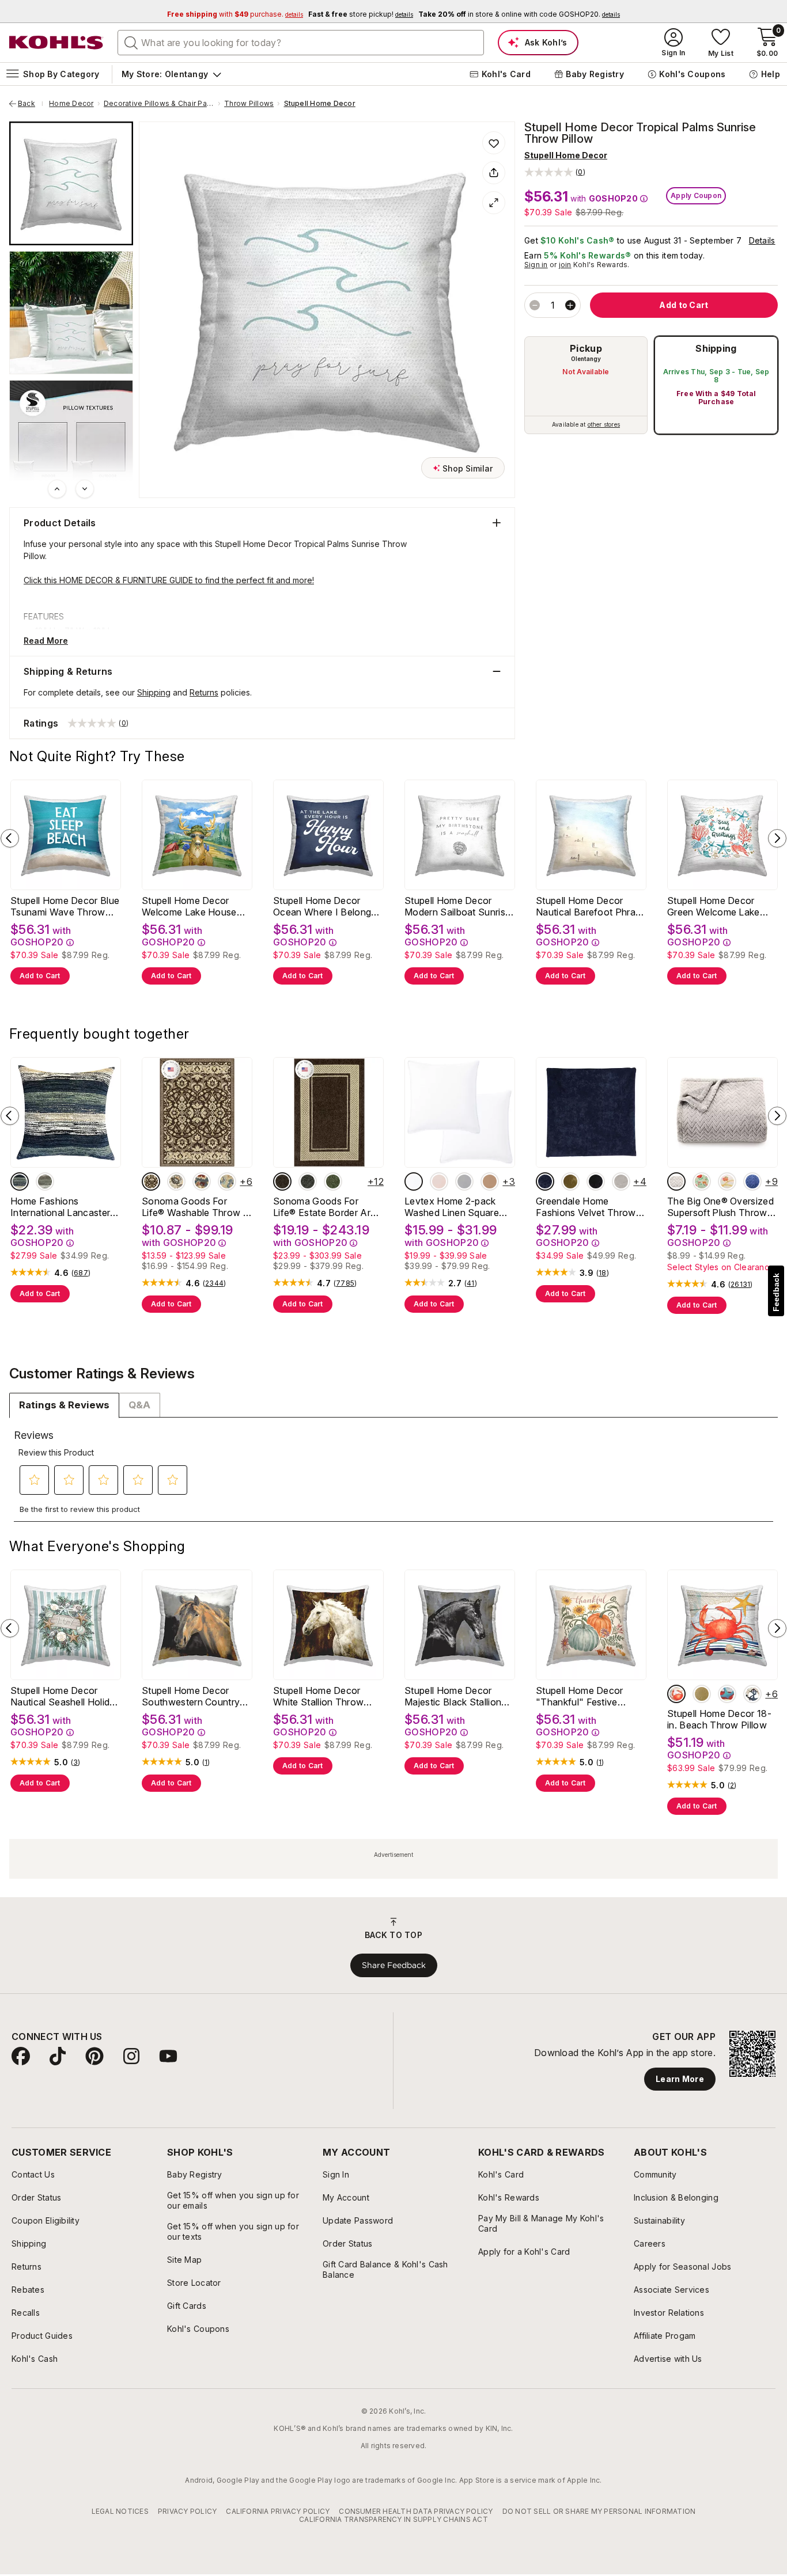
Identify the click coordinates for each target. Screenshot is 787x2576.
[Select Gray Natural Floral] (176, 1181)
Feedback (776, 1292)
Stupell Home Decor (320, 104)
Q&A (139, 1405)
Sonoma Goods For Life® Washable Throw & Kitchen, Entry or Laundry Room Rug (197, 1207)
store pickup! (361, 14)
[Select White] (414, 1181)
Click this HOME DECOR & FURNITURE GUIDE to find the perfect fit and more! (169, 580)
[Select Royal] (545, 1181)
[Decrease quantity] (535, 305)
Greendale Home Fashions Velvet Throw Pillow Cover (586, 1207)
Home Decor (71, 104)
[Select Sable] (596, 1181)
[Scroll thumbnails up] (57, 489)
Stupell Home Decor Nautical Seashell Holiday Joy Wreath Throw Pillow (65, 1696)
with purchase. (235, 14)
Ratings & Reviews (64, 1405)
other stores (604, 424)
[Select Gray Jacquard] (676, 1181)
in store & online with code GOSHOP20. (519, 14)
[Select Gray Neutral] (45, 1181)
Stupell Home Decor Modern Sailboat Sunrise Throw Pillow (457, 906)
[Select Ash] (621, 1181)
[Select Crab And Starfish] (676, 1694)
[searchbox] (301, 43)
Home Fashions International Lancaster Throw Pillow (60, 1207)
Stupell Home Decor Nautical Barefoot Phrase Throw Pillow (591, 906)
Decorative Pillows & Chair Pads (159, 104)
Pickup (586, 348)
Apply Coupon (696, 195)
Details (762, 240)
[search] (131, 42)
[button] (555, 172)
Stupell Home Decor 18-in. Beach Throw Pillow (719, 1719)
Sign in (536, 265)
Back (31, 104)
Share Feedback (394, 1965)
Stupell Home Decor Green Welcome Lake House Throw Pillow (714, 906)
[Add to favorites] (494, 143)
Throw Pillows (249, 104)
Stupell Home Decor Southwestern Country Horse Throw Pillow (191, 1696)
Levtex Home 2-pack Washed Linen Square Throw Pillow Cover (452, 1207)
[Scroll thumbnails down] (85, 489)
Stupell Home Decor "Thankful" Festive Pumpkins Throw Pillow (587, 1696)
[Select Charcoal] (308, 1181)
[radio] (586, 385)
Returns (204, 692)
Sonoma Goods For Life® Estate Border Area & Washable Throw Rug (327, 1207)
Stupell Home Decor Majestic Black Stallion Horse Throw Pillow (453, 1696)
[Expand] (494, 203)
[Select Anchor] (727, 1694)
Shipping (716, 348)
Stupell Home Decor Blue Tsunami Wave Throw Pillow (65, 906)
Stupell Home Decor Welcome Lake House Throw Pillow (189, 906)
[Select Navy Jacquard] (752, 1181)
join (565, 265)
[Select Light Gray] (464, 1181)
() (81, 1273)
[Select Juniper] (570, 1181)
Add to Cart (40, 976)
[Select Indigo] (20, 1181)
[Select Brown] (282, 1181)
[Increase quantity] (570, 305)
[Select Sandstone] (490, 1181)
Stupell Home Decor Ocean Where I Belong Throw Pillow (322, 906)
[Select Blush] (439, 1181)
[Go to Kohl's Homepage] (56, 43)
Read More (46, 641)
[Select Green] (333, 1181)
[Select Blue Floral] (227, 1181)
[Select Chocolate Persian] (151, 1181)
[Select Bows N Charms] (727, 1181)
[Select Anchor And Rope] (752, 1694)
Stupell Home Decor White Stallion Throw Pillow (318, 1696)
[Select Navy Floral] (202, 1181)
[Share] (494, 173)
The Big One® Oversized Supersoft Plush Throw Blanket (720, 1207)
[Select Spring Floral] (702, 1181)
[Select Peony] (702, 1694)
